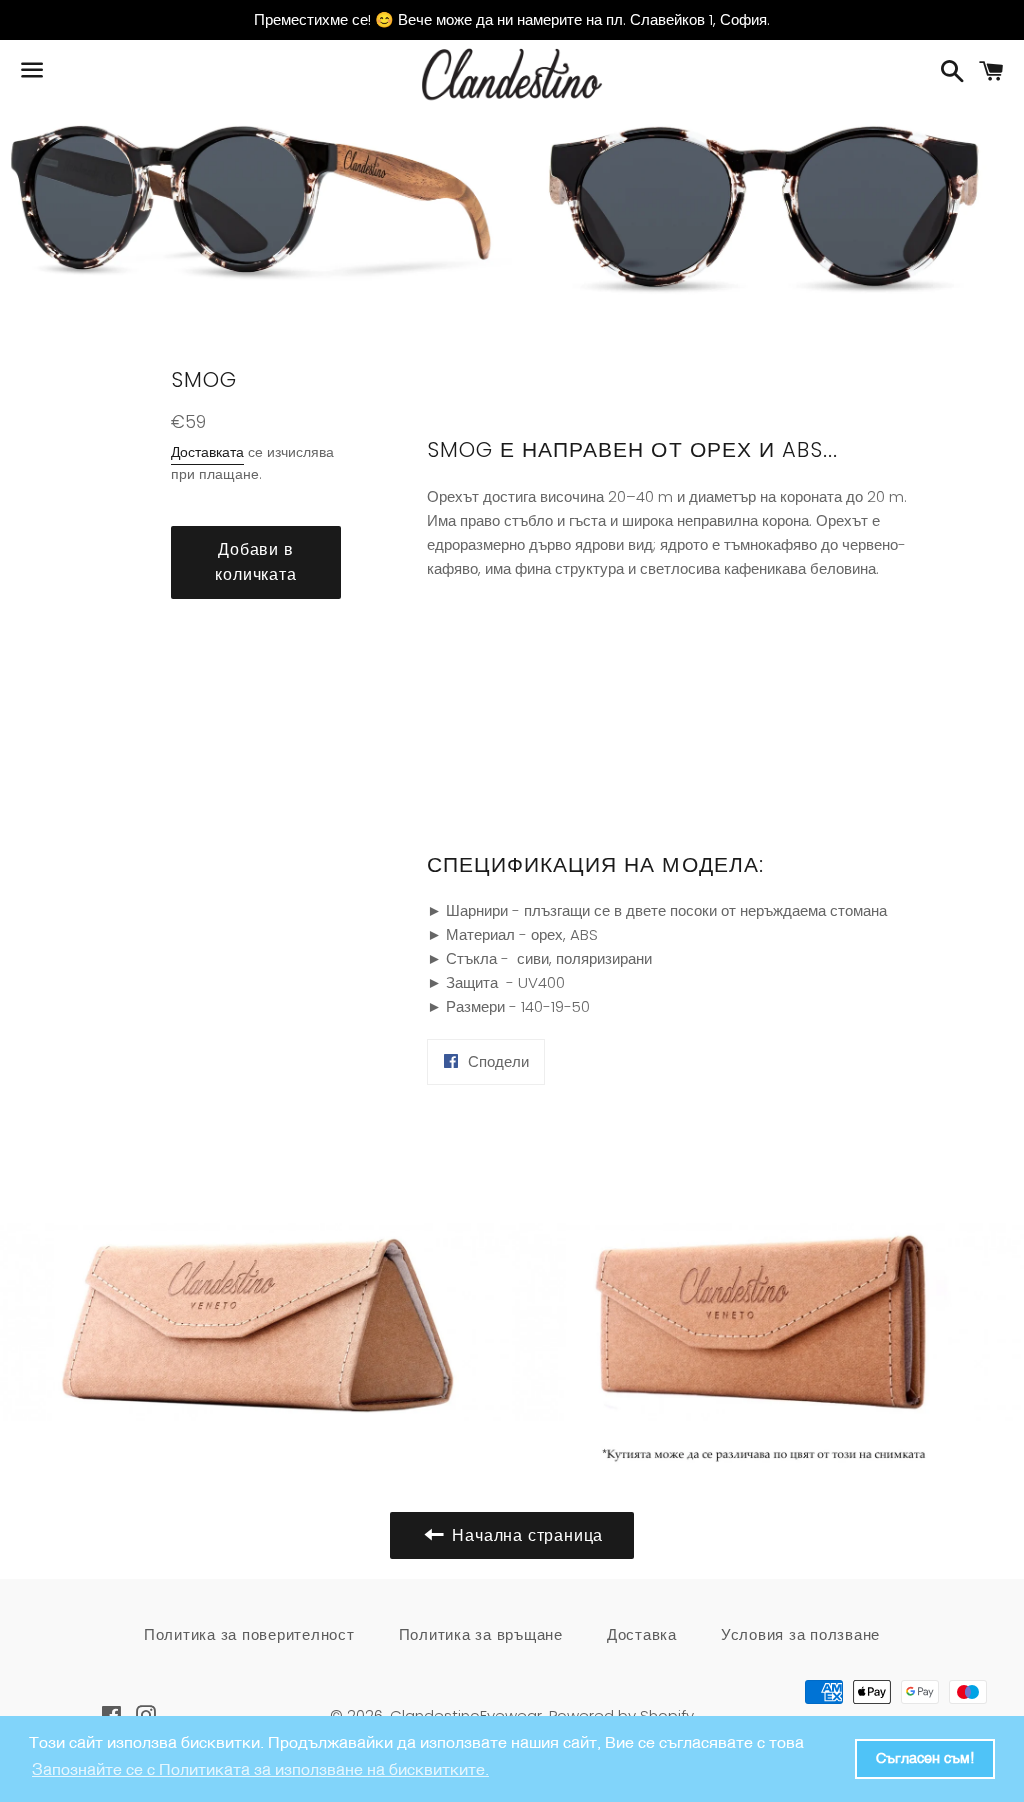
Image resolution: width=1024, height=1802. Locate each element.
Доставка (642, 1634)
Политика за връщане (481, 1634)
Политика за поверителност (249, 1634)
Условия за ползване (800, 1634)
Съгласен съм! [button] (925, 1759)
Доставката (207, 452)
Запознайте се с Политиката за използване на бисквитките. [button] (260, 1771)
